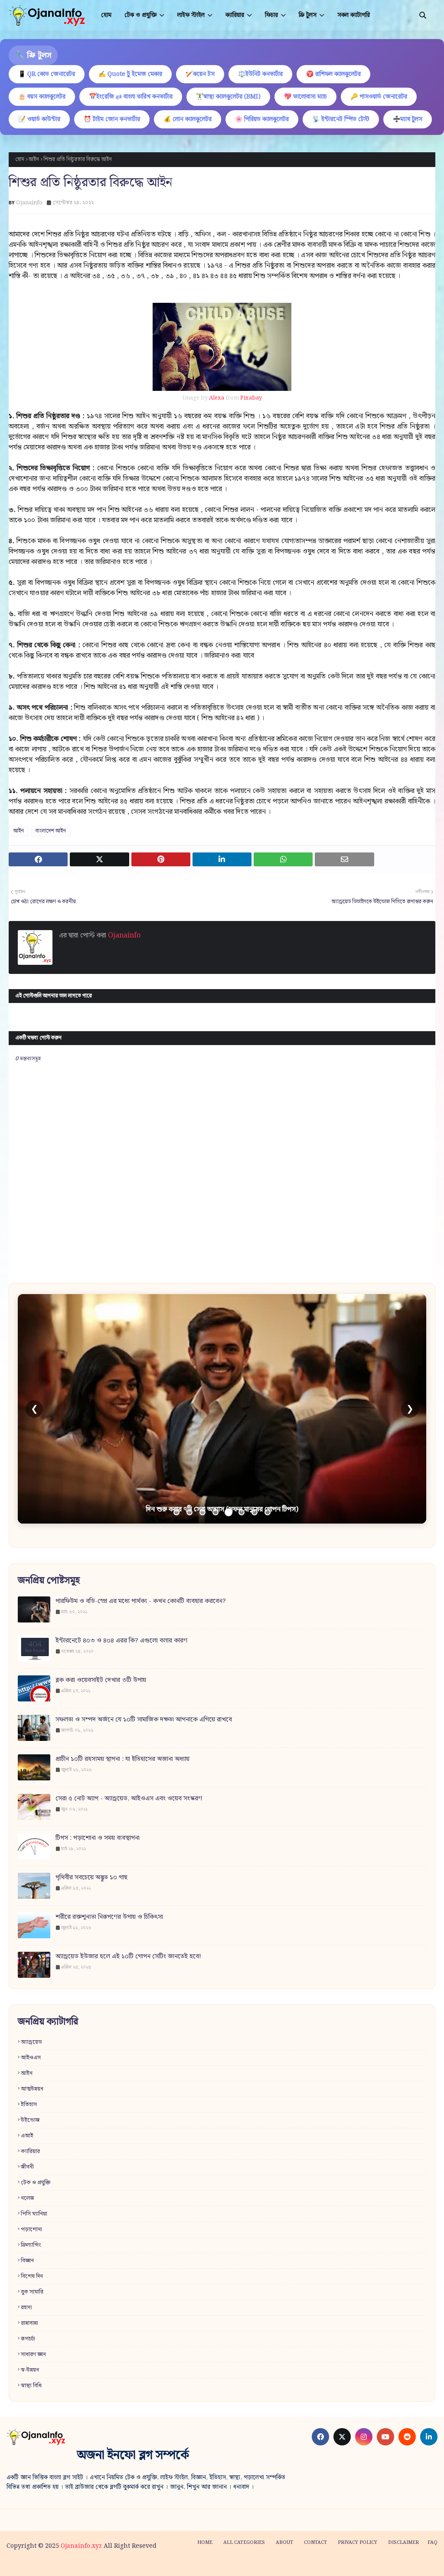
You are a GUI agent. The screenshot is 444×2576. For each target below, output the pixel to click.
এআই (27, 2136)
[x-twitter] (342, 2437)
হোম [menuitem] (106, 15)
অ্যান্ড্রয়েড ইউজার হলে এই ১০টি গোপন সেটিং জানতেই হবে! (128, 1957)
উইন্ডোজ (30, 2120)
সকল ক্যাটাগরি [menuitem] (354, 15)
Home (205, 2543)
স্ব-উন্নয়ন (30, 2370)
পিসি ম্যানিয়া (34, 2214)
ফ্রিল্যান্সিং (31, 2245)
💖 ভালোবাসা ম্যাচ (305, 97)
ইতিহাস (29, 2105)
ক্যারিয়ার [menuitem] (235, 15)
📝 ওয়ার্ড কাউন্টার (39, 119)
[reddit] (407, 2437)
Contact (315, 2543)
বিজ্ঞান (27, 2261)
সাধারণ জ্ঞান (33, 2355)
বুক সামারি (32, 2292)
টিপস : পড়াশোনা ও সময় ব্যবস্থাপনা (98, 1838)
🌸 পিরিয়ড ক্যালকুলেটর (262, 119)
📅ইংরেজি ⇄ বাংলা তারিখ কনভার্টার (131, 97)
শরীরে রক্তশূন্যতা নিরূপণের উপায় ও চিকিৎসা (109, 1917)
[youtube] (385, 2437)
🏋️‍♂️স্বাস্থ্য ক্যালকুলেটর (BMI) (228, 97)
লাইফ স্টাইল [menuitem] (191, 15)
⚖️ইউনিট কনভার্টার (260, 74)
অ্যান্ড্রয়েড (31, 2042)
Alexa (217, 398)
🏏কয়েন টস (200, 74)
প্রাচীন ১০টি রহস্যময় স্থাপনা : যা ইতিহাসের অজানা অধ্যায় (122, 1759)
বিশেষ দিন (32, 2276)
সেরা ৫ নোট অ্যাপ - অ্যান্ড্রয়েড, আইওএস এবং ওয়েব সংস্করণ (129, 1799)
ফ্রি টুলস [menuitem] (308, 15)
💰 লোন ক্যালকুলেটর (188, 119)
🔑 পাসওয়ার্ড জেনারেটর (379, 97)
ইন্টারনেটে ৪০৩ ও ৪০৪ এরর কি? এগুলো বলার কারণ (121, 1641)
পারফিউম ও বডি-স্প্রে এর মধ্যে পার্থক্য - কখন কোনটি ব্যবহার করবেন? (141, 1601)
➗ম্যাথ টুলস (408, 119)
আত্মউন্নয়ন (32, 2089)
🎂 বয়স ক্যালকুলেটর (42, 97)
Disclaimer (403, 2543)
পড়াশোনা (31, 2230)
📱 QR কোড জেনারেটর (47, 74)
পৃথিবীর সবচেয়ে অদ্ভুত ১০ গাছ (91, 1878)
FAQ (433, 2543)
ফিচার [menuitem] (271, 15)
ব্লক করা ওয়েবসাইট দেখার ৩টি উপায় (101, 1680)
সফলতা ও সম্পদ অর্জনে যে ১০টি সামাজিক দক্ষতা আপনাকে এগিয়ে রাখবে (144, 1720)
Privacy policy (357, 2543)
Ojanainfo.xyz (81, 2546)
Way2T (72, 2564)
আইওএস (31, 2058)
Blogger (138, 2564)
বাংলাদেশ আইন (51, 831)
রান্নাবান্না (29, 2323)
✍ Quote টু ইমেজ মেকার (130, 74)
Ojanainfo (29, 203)
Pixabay (251, 398)
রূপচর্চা (28, 2339)
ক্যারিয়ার (30, 2152)
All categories (244, 2543)
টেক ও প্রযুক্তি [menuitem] (140, 15)
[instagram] (364, 2437)
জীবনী (27, 2167)
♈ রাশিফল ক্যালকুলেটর (333, 74)
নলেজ (28, 2198)
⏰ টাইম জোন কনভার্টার (112, 119)
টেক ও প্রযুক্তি (36, 2183)
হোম (20, 159)
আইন (34, 159)
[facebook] (320, 2437)
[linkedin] (429, 2437)
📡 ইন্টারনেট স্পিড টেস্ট (341, 119)
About (284, 2543)
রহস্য (26, 2308)
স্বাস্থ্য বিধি (31, 2386)
